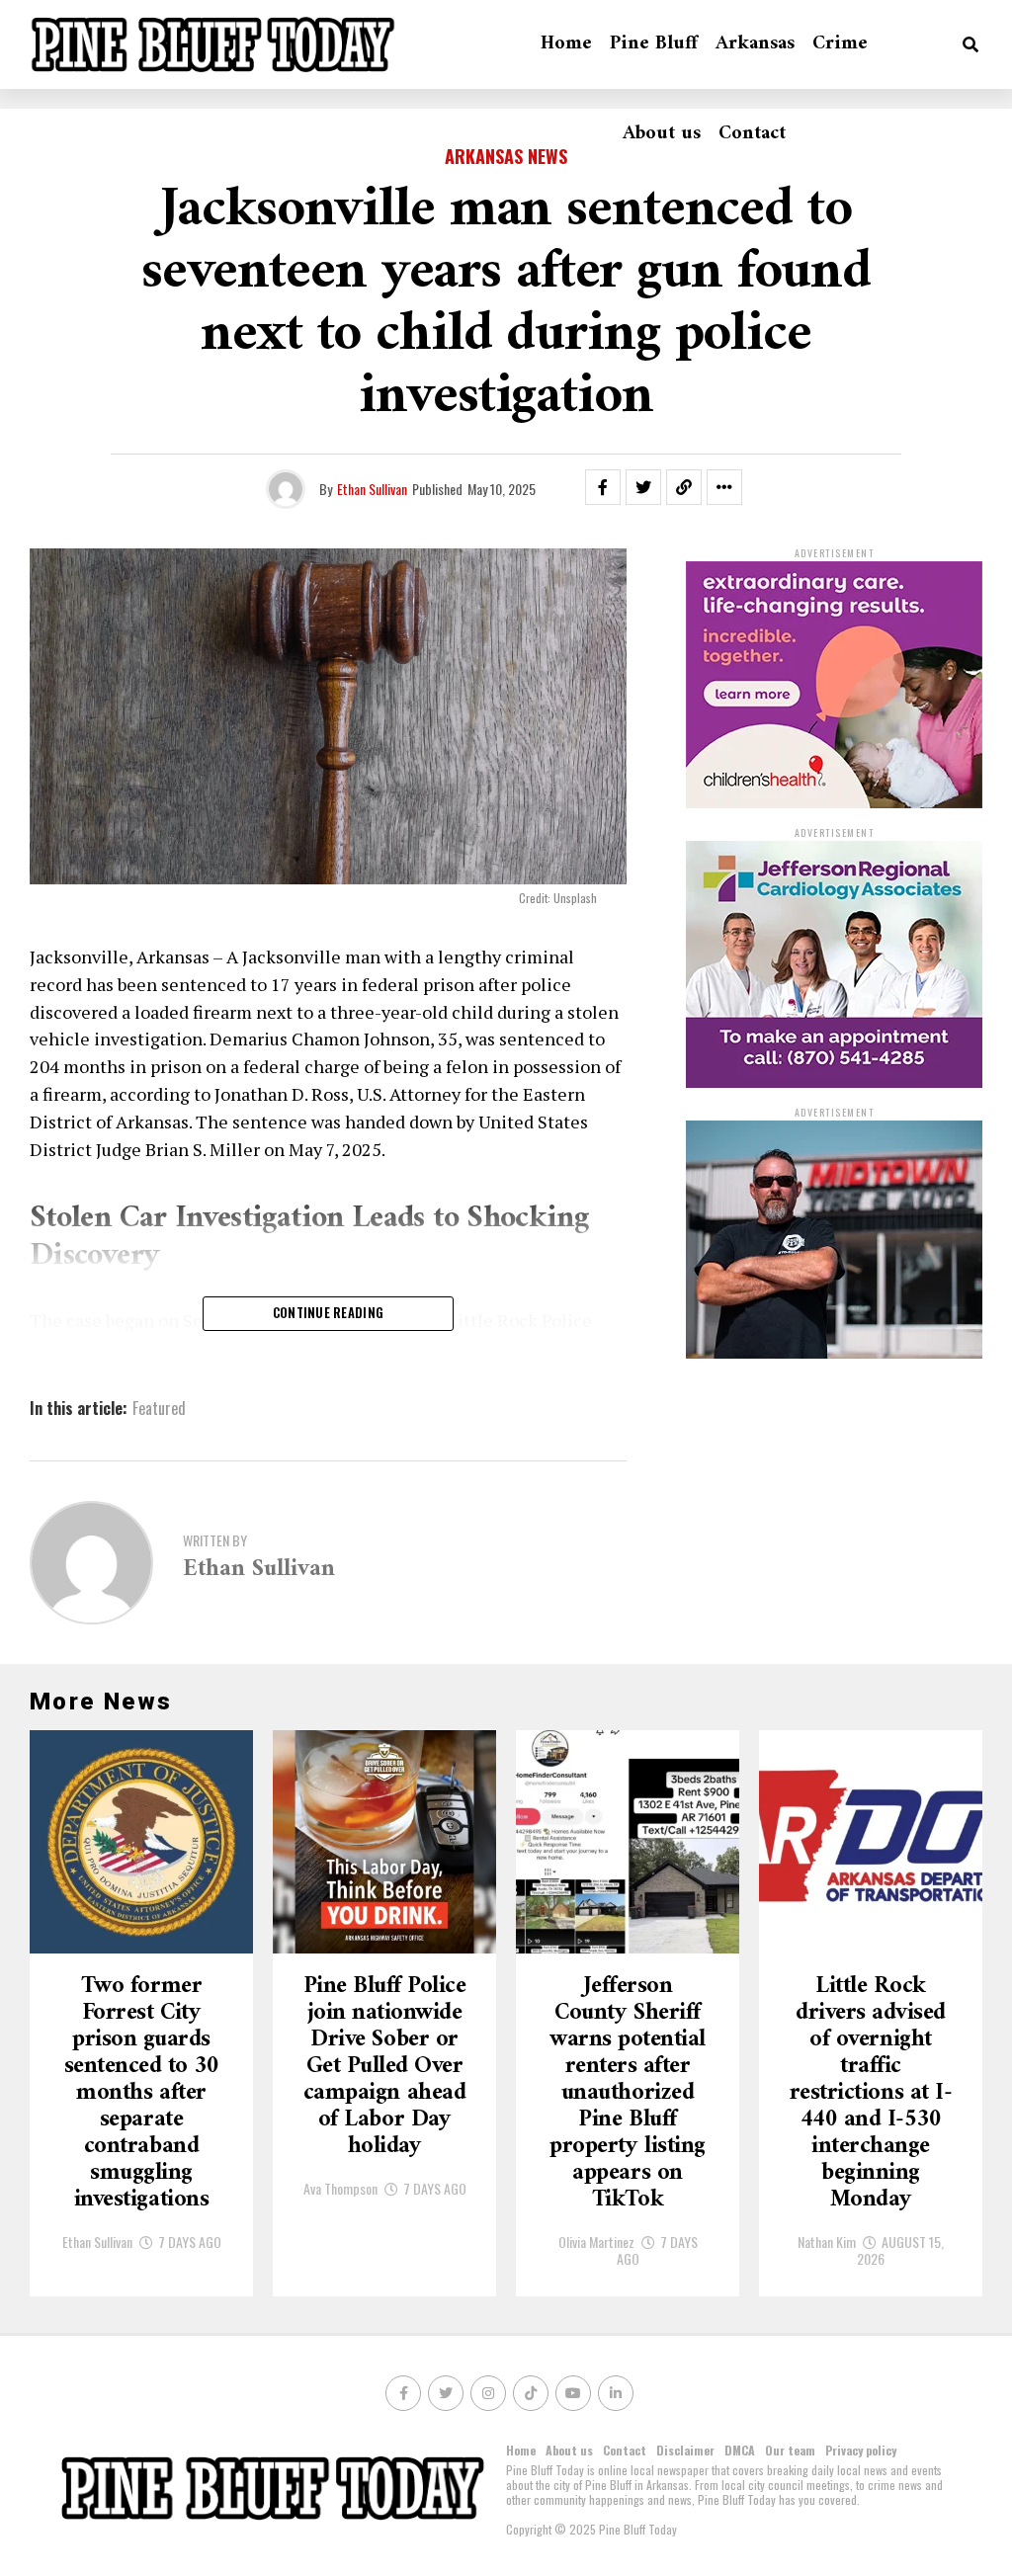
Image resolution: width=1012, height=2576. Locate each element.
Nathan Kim (827, 2242)
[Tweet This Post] (643, 487)
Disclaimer (685, 2450)
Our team (790, 2450)
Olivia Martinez (596, 2242)
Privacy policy (861, 2450)
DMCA (740, 2450)
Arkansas (755, 44)
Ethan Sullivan (372, 489)
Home (566, 44)
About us (662, 134)
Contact (752, 134)
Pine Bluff (654, 44)
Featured (159, 1408)
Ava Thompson (340, 2188)
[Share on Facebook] (603, 487)
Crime (840, 44)
